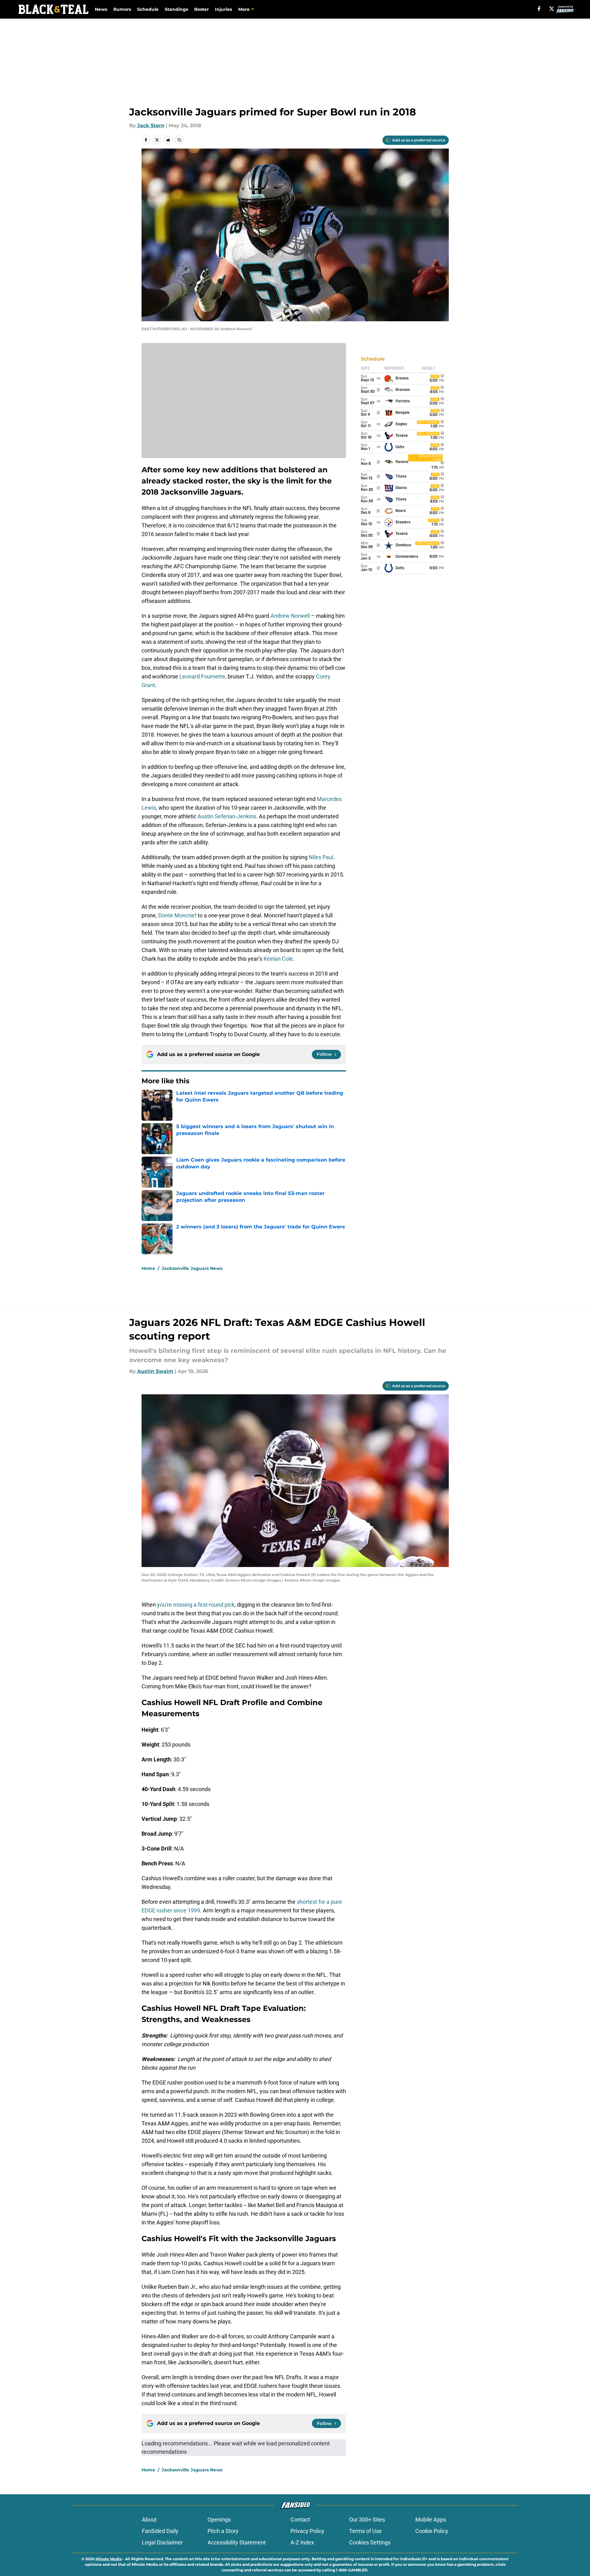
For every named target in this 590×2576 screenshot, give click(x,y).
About (149, 2520)
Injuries (223, 9)
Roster (201, 9)
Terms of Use (365, 2531)
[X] (552, 9)
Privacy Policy (307, 2531)
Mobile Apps (431, 2520)
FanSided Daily (160, 2531)
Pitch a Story (223, 2531)
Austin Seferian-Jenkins (227, 816)
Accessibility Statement (237, 2542)
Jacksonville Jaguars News (192, 1268)
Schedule (148, 9)
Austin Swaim (155, 1371)
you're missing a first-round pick (196, 1605)
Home (148, 1268)
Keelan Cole (278, 959)
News (101, 9)
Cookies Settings (370, 2542)
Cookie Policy (432, 2531)
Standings (176, 9)
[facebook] (539, 9)
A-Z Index (302, 2542)
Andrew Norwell (290, 616)
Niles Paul (321, 857)
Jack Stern (151, 126)
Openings (219, 2520)
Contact (300, 2520)
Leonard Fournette (202, 676)
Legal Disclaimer (162, 2542)
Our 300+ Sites (367, 2520)
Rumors (122, 9)
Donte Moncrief (177, 915)
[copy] (179, 140)
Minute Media (109, 2559)
